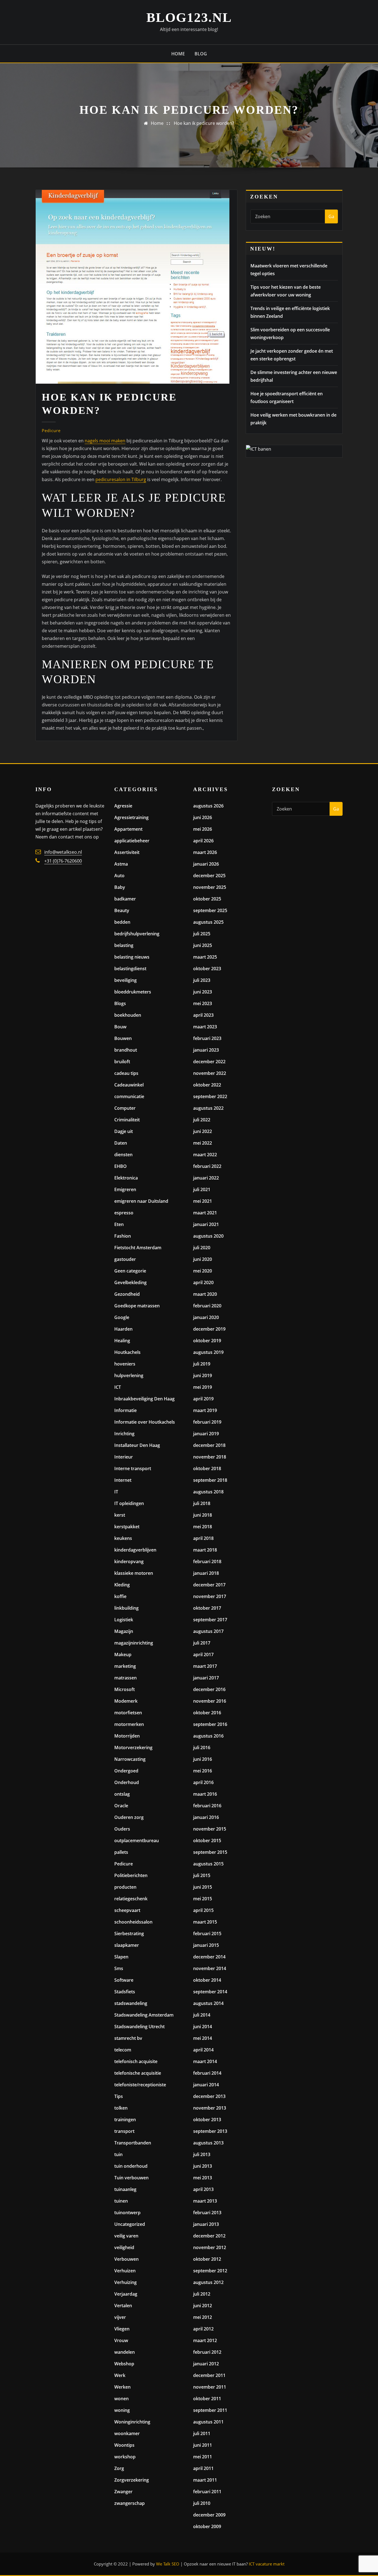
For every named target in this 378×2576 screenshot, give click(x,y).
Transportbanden (133, 2143)
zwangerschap (130, 2503)
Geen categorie (130, 1271)
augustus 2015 (208, 1864)
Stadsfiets (125, 1992)
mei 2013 (203, 2178)
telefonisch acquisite (136, 2061)
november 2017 (210, 1596)
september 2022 (210, 1096)
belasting (124, 945)
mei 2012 (203, 2317)
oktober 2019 (207, 1341)
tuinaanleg (125, 2189)
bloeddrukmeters (133, 992)
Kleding (122, 1585)
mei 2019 (203, 1387)
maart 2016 (205, 1794)
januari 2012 (206, 2364)
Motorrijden (127, 1736)
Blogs (120, 1003)
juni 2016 (203, 1759)
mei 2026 (203, 829)
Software (124, 1980)
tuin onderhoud (131, 2166)
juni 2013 (203, 2166)
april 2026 (203, 841)
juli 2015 (202, 1875)
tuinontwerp (127, 2213)
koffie (120, 1596)
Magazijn (124, 1631)
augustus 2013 (208, 2143)
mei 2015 (203, 1899)
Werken (122, 2387)
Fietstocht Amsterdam (138, 1248)
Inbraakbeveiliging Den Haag (144, 1399)
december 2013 (209, 2096)
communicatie (129, 1096)
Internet (123, 1480)
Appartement (128, 829)
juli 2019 (202, 1364)
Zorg (119, 2468)
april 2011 (203, 2468)
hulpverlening (129, 1375)
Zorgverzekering (132, 2480)
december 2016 (209, 1689)
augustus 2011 (208, 2422)
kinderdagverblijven (135, 1550)
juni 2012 (203, 2306)
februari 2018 (207, 1561)
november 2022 (210, 1073)
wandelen (125, 2352)
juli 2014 (202, 2015)
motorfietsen (128, 1713)
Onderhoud (127, 1782)
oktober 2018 (207, 1468)
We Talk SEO (168, 2564)
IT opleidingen (129, 1503)
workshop (125, 2457)
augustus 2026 (208, 806)
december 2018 (209, 1445)
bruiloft (122, 1062)
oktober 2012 (207, 2259)
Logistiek (124, 1620)
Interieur (124, 1457)
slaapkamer (127, 1945)
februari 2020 (207, 1306)
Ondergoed (126, 1771)
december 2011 (209, 2375)
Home (178, 54)
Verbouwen (126, 2259)
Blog (201, 54)
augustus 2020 (208, 1236)
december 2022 (209, 1062)
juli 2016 (202, 1748)
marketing (125, 1666)
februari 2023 (207, 1038)
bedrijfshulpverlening (137, 934)
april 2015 (203, 1910)
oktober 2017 (207, 1608)
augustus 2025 (208, 922)
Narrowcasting (130, 1759)
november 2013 (210, 2108)
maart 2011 (205, 2480)
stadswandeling (131, 2003)
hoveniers (125, 1364)
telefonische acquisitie (138, 2073)
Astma (121, 864)
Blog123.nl (189, 17)
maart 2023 (205, 1027)
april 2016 (203, 1782)
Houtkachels (127, 1352)
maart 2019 (205, 1410)
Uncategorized (130, 2224)
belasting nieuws (132, 957)
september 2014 (210, 1992)
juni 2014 (203, 2027)
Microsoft (125, 1689)
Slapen (121, 1957)
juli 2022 (202, 1120)
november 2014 (210, 1968)
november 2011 (210, 2387)
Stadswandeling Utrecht (139, 2027)
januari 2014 (206, 2085)
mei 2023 (203, 1003)
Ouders (122, 1829)
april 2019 (203, 1399)
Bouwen (123, 1038)
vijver (120, 2317)
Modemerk (126, 1701)
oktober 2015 (207, 1841)
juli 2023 (202, 980)
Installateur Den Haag (137, 1445)
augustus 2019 (208, 1352)
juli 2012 (202, 2294)
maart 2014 (205, 2061)
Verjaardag (126, 2294)
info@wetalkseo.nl (63, 852)
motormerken (129, 1724)
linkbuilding (126, 1608)
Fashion (123, 1236)
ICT (118, 1387)
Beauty (122, 910)
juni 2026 (203, 817)
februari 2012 (207, 2352)
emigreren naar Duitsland (141, 1201)
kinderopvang (129, 1561)
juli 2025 (202, 934)
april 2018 (203, 1538)
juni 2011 (203, 2445)
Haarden (123, 1329)
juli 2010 (202, 2503)
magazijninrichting (134, 1643)
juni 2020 (203, 1259)
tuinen (121, 2201)
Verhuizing (125, 2282)
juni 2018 (203, 1515)
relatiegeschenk (131, 1899)
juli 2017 (202, 1643)
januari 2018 (206, 1573)
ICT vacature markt (267, 2564)
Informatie (125, 1410)
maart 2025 (205, 957)
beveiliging (125, 980)
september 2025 (210, 910)
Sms (119, 1968)
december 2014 (209, 1957)
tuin (118, 2154)
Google (122, 1317)
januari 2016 (206, 1817)
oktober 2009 (207, 2526)
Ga (331, 216)
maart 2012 (205, 2340)
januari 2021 (206, 1224)
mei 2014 (203, 2038)
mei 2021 (203, 1201)
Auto (119, 876)
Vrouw (121, 2340)
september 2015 (210, 1852)
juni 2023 (203, 992)
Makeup (123, 1654)
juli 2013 (202, 2154)
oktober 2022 (207, 1085)
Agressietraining (131, 817)
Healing (122, 1341)
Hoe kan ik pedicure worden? (204, 123)
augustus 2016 (208, 1736)
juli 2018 (202, 1503)
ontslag (122, 1794)
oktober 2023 (207, 969)
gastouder (125, 1259)
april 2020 (203, 1282)
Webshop (124, 2364)
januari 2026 (206, 864)
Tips (119, 2096)
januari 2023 (206, 1050)
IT (116, 1492)
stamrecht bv (128, 2038)
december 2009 (209, 2515)
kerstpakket (127, 1527)
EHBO (121, 1166)
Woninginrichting (132, 2422)
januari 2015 (206, 1945)
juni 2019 (203, 1375)
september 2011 (210, 2410)
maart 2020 (205, 1294)
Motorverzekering (133, 1748)
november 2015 (210, 1829)
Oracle (121, 1806)
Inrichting (124, 1434)
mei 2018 (203, 1527)
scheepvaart (127, 1910)
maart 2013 (205, 2201)
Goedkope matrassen (137, 1306)
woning (122, 2410)
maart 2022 (205, 1155)
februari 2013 (207, 2213)
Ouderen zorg (129, 1817)
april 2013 (203, 2189)
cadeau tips (126, 1073)
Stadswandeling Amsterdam (144, 2015)
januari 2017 (206, 1678)
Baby (120, 887)
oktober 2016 (207, 1713)
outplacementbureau (137, 1841)
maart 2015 (205, 1922)
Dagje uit (124, 1131)
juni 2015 (203, 1887)
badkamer (125, 899)
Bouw (120, 1027)
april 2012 (203, 2329)
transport (124, 2131)
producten (125, 1887)
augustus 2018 (208, 1492)
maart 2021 (205, 1213)
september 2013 (210, 2131)
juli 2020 (202, 1248)
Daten (121, 1143)
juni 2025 (203, 945)
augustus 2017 (208, 1631)
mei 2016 (203, 1771)
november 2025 (210, 887)
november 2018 (210, 1457)
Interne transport (133, 1468)
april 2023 (203, 1015)
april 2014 (203, 2050)
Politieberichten (131, 1875)
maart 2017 (205, 1666)
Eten (119, 1224)
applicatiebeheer (132, 841)
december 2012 (209, 2236)
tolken (121, 2108)
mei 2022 (203, 1143)
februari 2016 (207, 1806)
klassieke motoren (134, 1573)
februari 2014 (207, 2073)
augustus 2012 (208, 2282)
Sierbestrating (129, 1934)
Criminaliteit (127, 1120)
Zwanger (123, 2492)
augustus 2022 (208, 1108)
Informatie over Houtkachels (145, 1422)
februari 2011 (207, 2492)
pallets (121, 1852)
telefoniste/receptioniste (140, 2085)
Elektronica (126, 1178)
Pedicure (51, 430)
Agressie (123, 806)
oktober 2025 (207, 899)
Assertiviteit (127, 852)
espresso (124, 1213)
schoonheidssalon (133, 1922)
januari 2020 (206, 1317)
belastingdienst (130, 969)
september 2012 (210, 2271)
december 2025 (209, 876)
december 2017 (209, 1585)
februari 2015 (207, 1934)
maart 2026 (205, 852)
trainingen (125, 2120)
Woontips (124, 2445)
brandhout (126, 1050)
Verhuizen (125, 2271)
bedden (122, 922)
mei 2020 (203, 1271)
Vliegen (122, 2329)
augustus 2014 (208, 2003)
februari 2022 (207, 1166)
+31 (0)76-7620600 (63, 861)
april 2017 (203, 1654)
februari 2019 (207, 1422)
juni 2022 (203, 1131)
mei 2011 (203, 2457)
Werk (120, 2375)
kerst (120, 1515)
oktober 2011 (207, 2399)
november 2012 (210, 2247)
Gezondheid (127, 1294)
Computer (125, 1108)
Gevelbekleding (130, 1282)
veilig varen (126, 2236)
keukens (123, 1538)
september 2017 (210, 1620)
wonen (121, 2399)
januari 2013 (206, 2224)
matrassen (125, 1678)
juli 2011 (202, 2433)
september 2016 (210, 1724)
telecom (123, 2050)
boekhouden (128, 1015)
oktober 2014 (207, 1980)
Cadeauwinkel (129, 1085)
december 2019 (209, 1329)
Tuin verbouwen (131, 2178)
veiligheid (124, 2247)
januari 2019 (206, 1434)
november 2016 (210, 1701)
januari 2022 (206, 1178)
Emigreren (125, 1189)
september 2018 (210, 1480)
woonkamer (127, 2433)
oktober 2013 (207, 2120)
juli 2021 (202, 1189)
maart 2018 (205, 1550)
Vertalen (123, 2306)
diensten (123, 1155)
